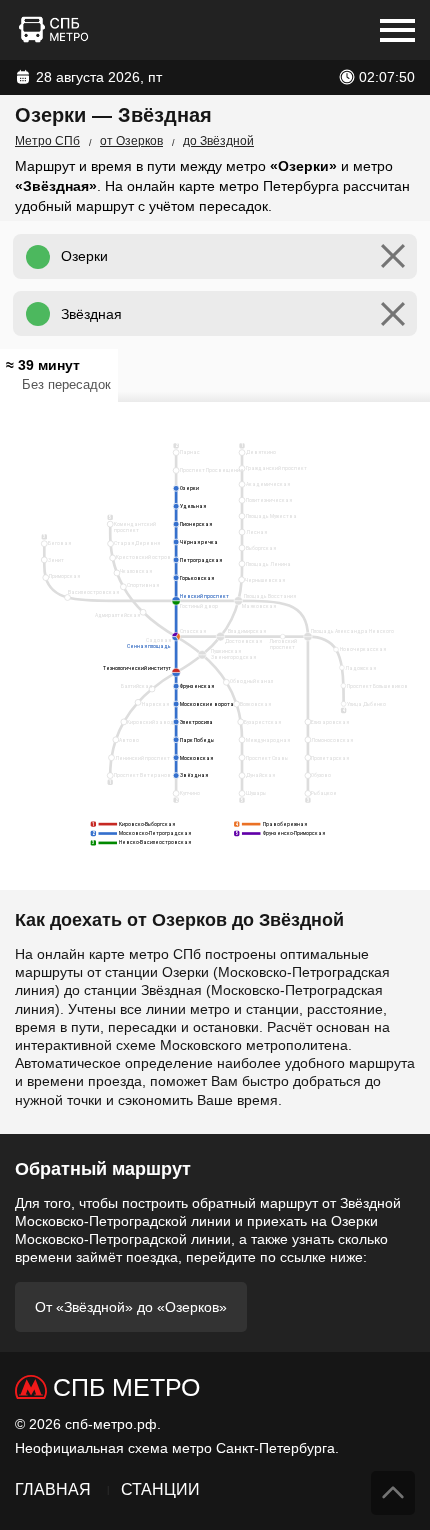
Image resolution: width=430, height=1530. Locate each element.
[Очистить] (393, 256)
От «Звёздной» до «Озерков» (131, 1307)
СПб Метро (126, 1387)
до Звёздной (218, 141)
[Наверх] (393, 1493)
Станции (160, 1489)
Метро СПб (47, 141)
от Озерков (131, 141)
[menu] (397, 30)
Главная (53, 1489)
